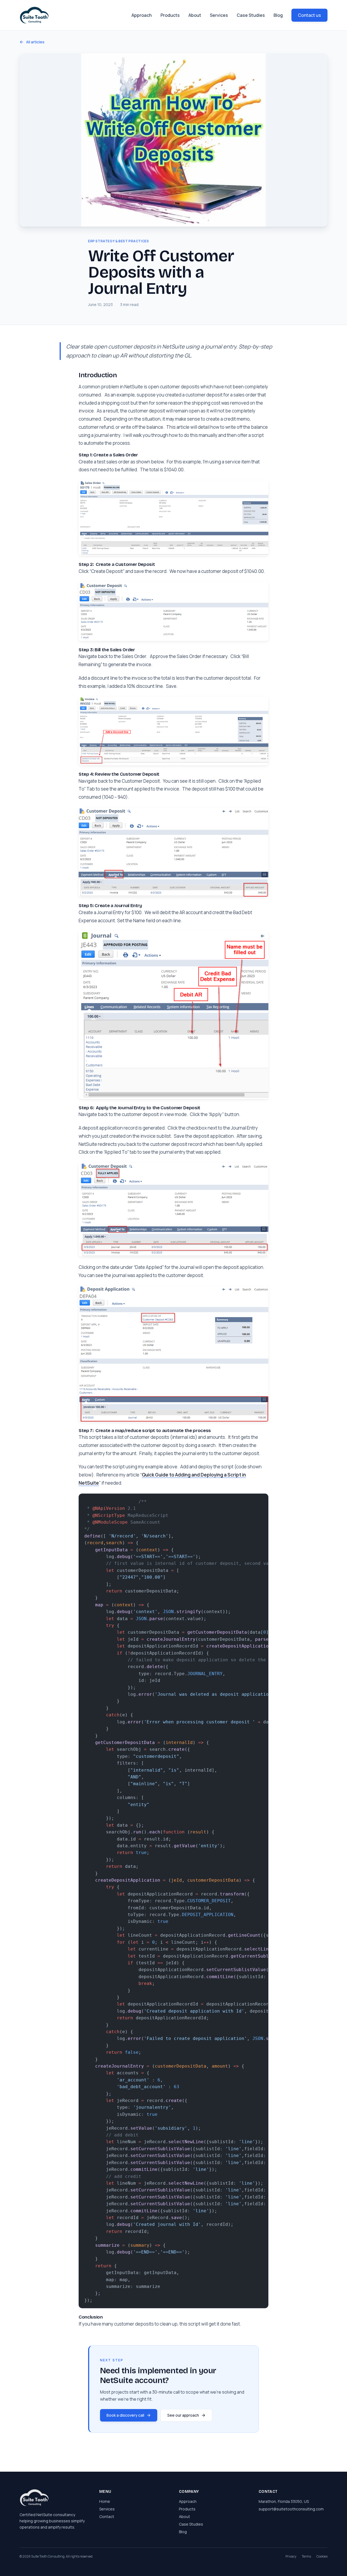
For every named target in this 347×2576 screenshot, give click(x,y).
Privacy (291, 2556)
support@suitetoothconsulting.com (291, 2509)
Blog (278, 15)
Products (170, 15)
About (195, 15)
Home (105, 2501)
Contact (107, 2517)
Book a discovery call (125, 2415)
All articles (35, 42)
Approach (142, 15)
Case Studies (251, 15)
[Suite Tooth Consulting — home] (34, 15)
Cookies (322, 2556)
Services (219, 15)
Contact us (309, 15)
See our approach (183, 2415)
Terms (306, 2556)
